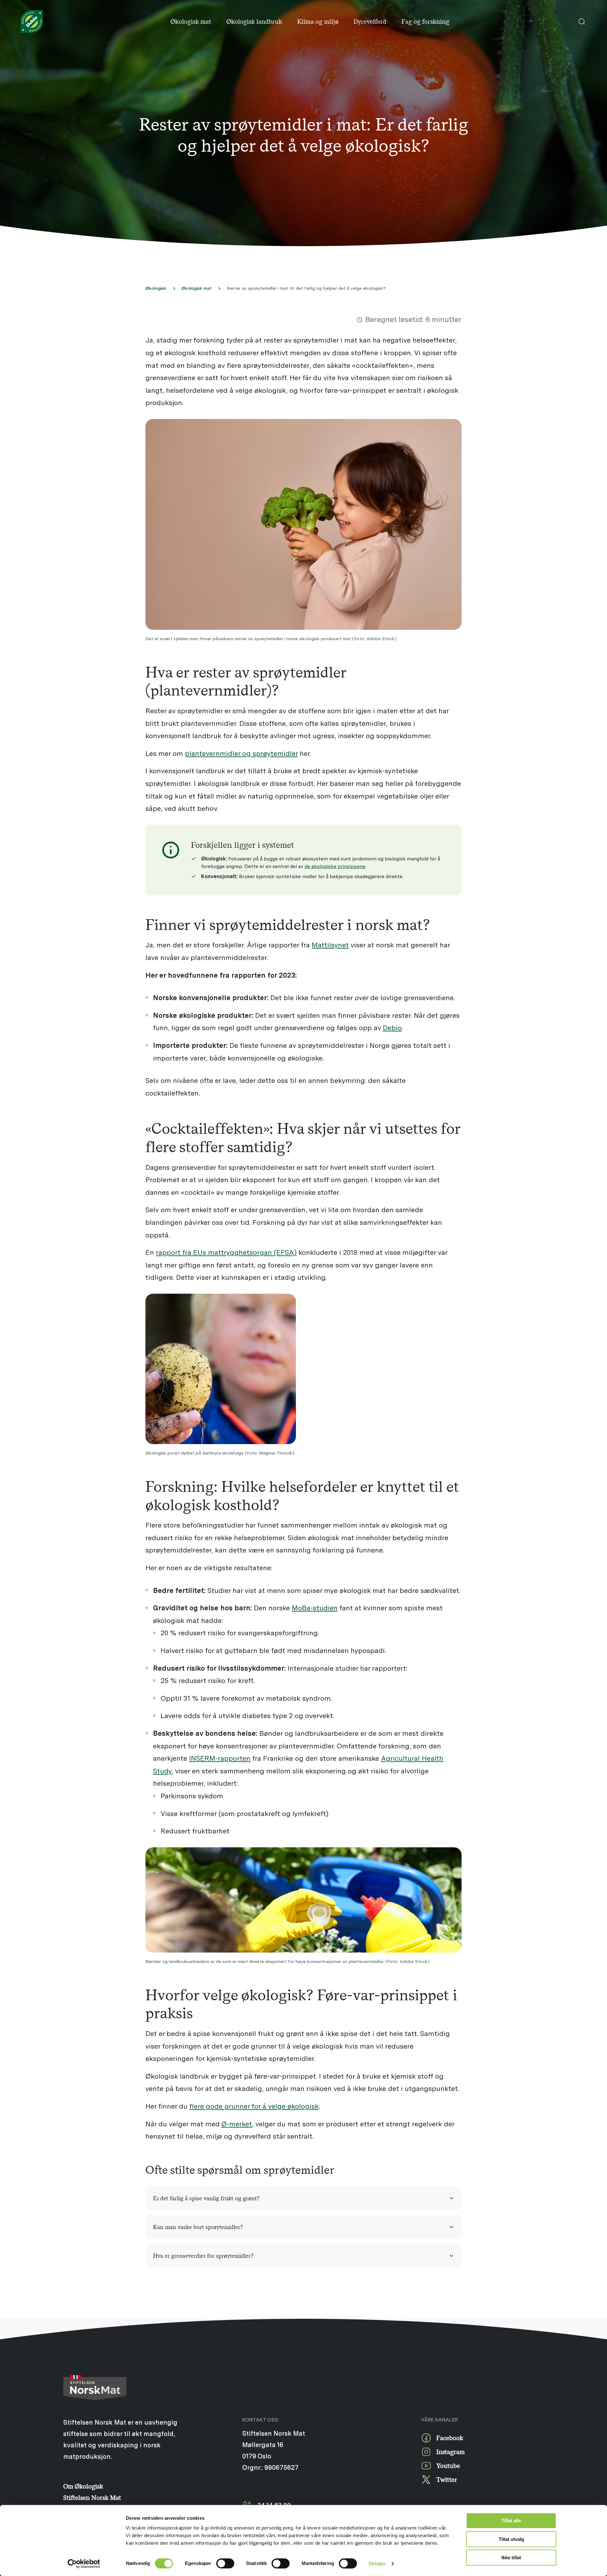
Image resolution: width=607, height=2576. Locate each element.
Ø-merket (237, 2124)
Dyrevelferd (370, 21)
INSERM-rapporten (220, 1758)
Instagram (451, 2452)
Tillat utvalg (511, 2539)
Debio (392, 1027)
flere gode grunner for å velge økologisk (254, 2106)
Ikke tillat (511, 2558)
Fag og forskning (425, 21)
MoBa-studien (315, 1608)
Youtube (448, 2466)
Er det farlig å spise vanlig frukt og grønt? (206, 2198)
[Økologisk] (32, 21)
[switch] (225, 2563)
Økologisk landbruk (254, 21)
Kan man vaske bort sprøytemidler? (198, 2227)
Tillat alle (511, 2521)
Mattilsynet (330, 945)
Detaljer (377, 2564)
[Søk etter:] (582, 21)
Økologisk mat (191, 21)
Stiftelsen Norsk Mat (92, 2497)
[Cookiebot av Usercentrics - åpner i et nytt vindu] (84, 2564)
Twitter (447, 2479)
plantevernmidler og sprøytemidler (241, 753)
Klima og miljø (318, 21)
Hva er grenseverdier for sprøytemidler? (203, 2256)
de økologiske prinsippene (335, 866)
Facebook (450, 2438)
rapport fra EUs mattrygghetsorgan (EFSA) (226, 1252)
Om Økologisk (83, 2486)
